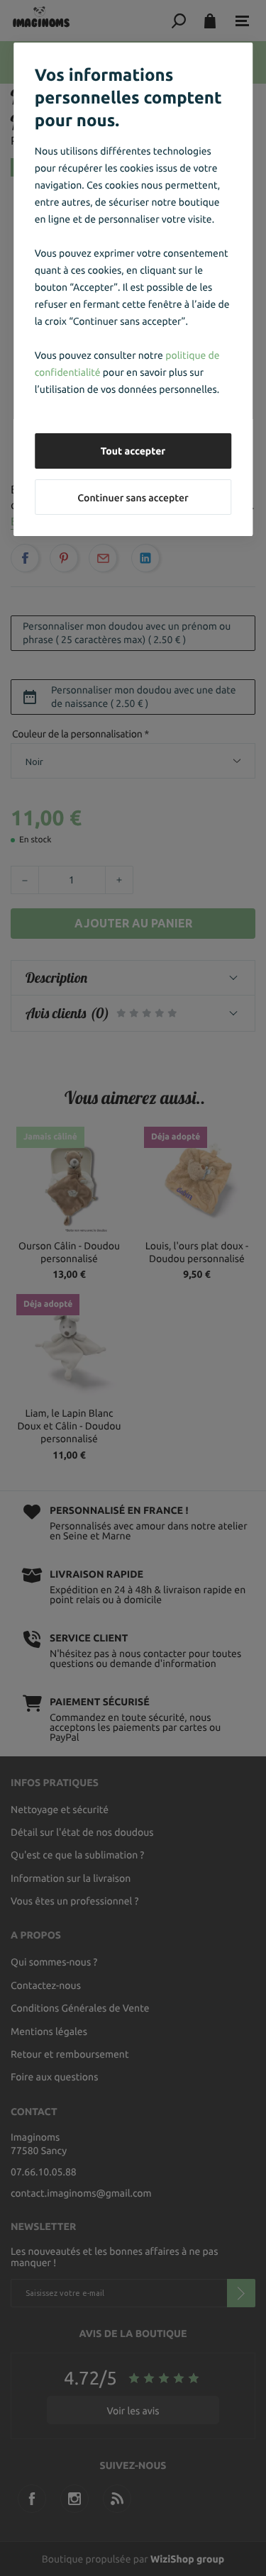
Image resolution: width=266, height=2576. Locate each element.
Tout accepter (133, 451)
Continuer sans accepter (133, 498)
